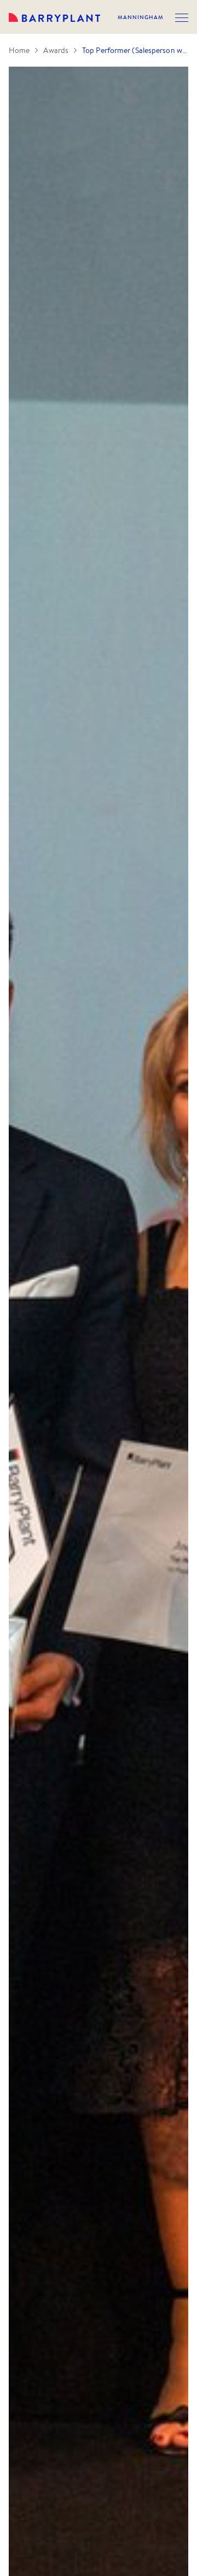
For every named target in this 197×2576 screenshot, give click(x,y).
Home (19, 50)
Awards (56, 50)
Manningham (141, 17)
